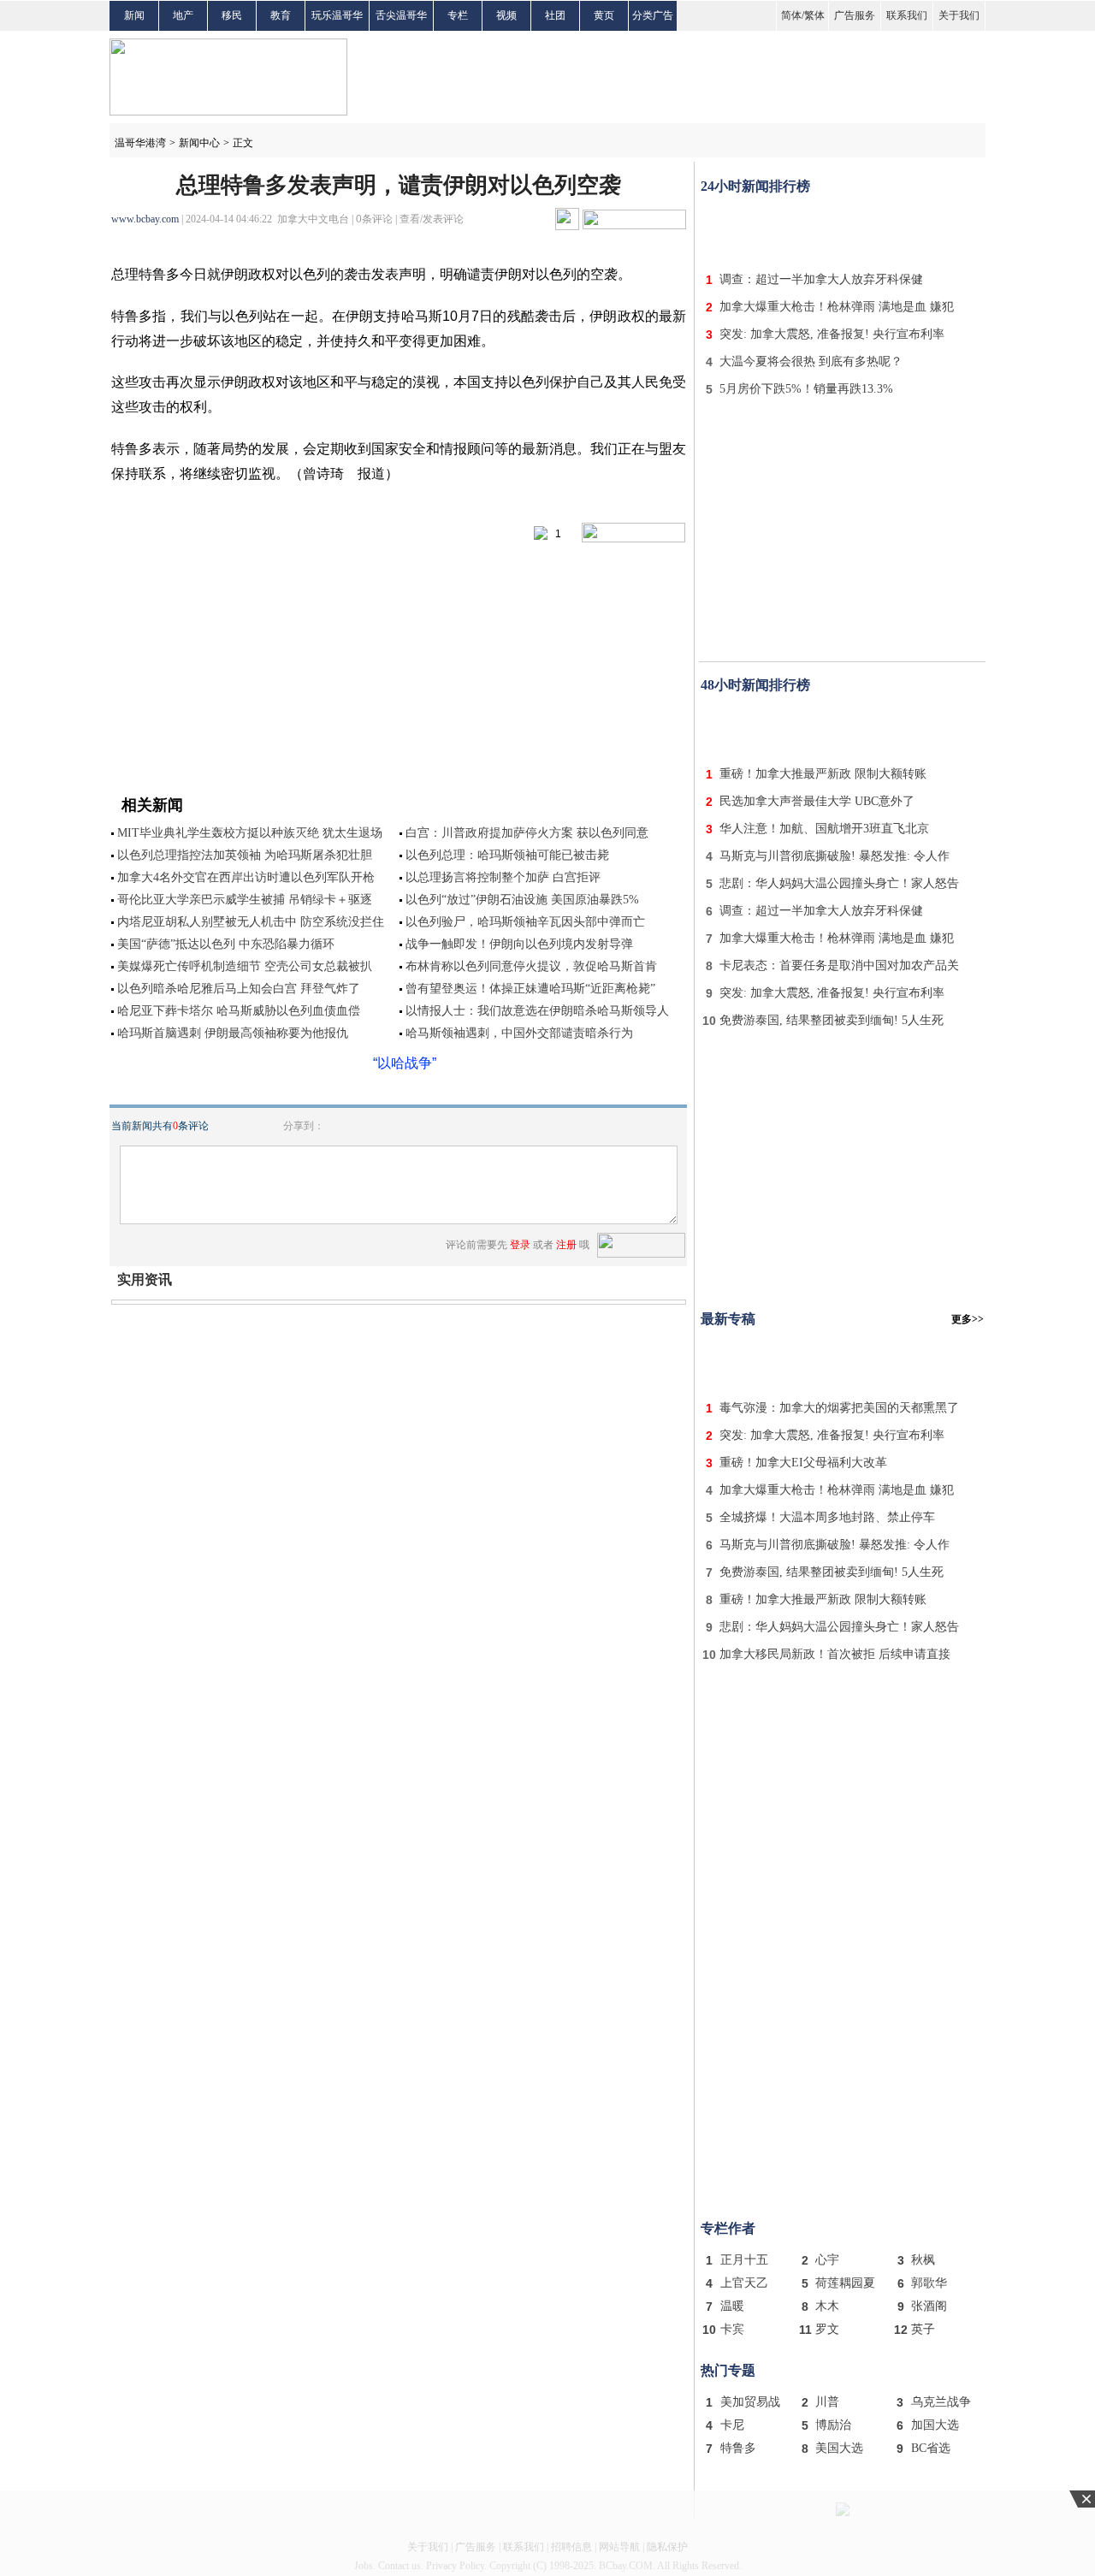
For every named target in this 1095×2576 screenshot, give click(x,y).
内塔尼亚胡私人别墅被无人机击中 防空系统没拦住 (251, 922)
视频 (506, 15)
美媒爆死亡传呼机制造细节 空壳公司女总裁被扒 (245, 966)
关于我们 (959, 15)
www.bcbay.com (145, 219)
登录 (520, 1245)
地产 (183, 15)
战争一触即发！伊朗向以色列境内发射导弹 (519, 944)
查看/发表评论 (432, 219)
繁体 (814, 15)
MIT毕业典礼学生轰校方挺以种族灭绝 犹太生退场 (250, 833)
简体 (791, 15)
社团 (555, 15)
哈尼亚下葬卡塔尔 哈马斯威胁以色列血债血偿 (239, 1011)
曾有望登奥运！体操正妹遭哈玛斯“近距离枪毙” (530, 989)
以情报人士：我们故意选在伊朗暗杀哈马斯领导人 (537, 1011)
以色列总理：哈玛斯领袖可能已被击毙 (507, 855)
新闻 (134, 15)
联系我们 (907, 15)
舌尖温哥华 (401, 15)
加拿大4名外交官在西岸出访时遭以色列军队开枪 (246, 877)
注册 (566, 1245)
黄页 (604, 15)
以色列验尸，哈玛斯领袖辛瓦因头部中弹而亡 (525, 922)
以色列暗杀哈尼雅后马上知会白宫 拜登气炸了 (239, 989)
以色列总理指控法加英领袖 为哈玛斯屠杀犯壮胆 (245, 855)
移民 (232, 15)
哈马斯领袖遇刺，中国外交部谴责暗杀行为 (519, 1033)
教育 (281, 15)
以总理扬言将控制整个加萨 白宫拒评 (503, 877)
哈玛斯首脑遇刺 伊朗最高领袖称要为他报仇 (233, 1033)
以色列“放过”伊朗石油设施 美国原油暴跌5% (522, 900)
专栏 (458, 15)
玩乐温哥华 (337, 15)
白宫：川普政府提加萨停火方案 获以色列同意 (527, 833)
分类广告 (653, 15)
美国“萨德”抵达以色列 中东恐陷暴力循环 (226, 944)
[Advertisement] (843, 229)
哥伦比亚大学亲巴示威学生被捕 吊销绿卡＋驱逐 (245, 900)
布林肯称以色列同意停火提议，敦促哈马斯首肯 (531, 966)
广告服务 (855, 15)
